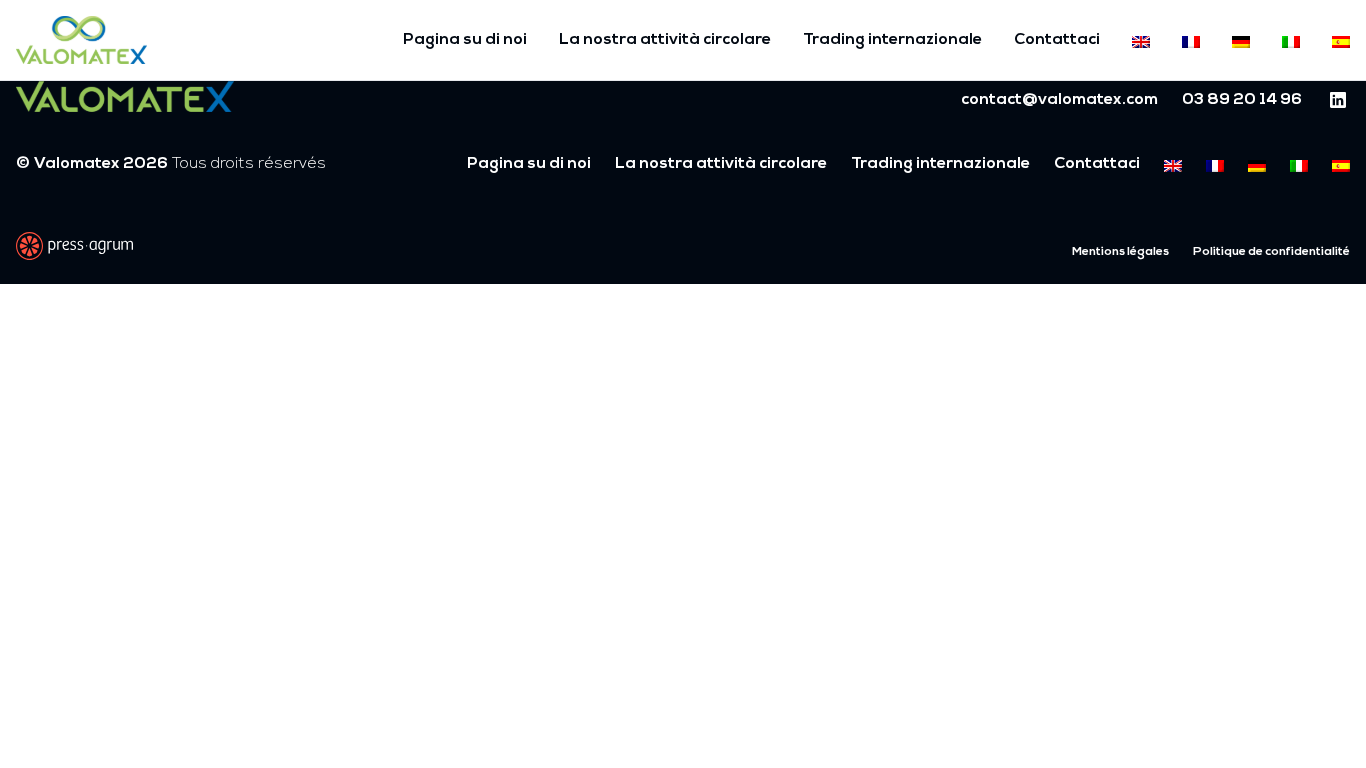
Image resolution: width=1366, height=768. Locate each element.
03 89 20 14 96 (1242, 100)
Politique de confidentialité (1271, 252)
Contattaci (1057, 40)
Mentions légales (1120, 252)
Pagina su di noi (465, 40)
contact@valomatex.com (1059, 100)
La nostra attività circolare (665, 40)
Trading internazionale (892, 40)
